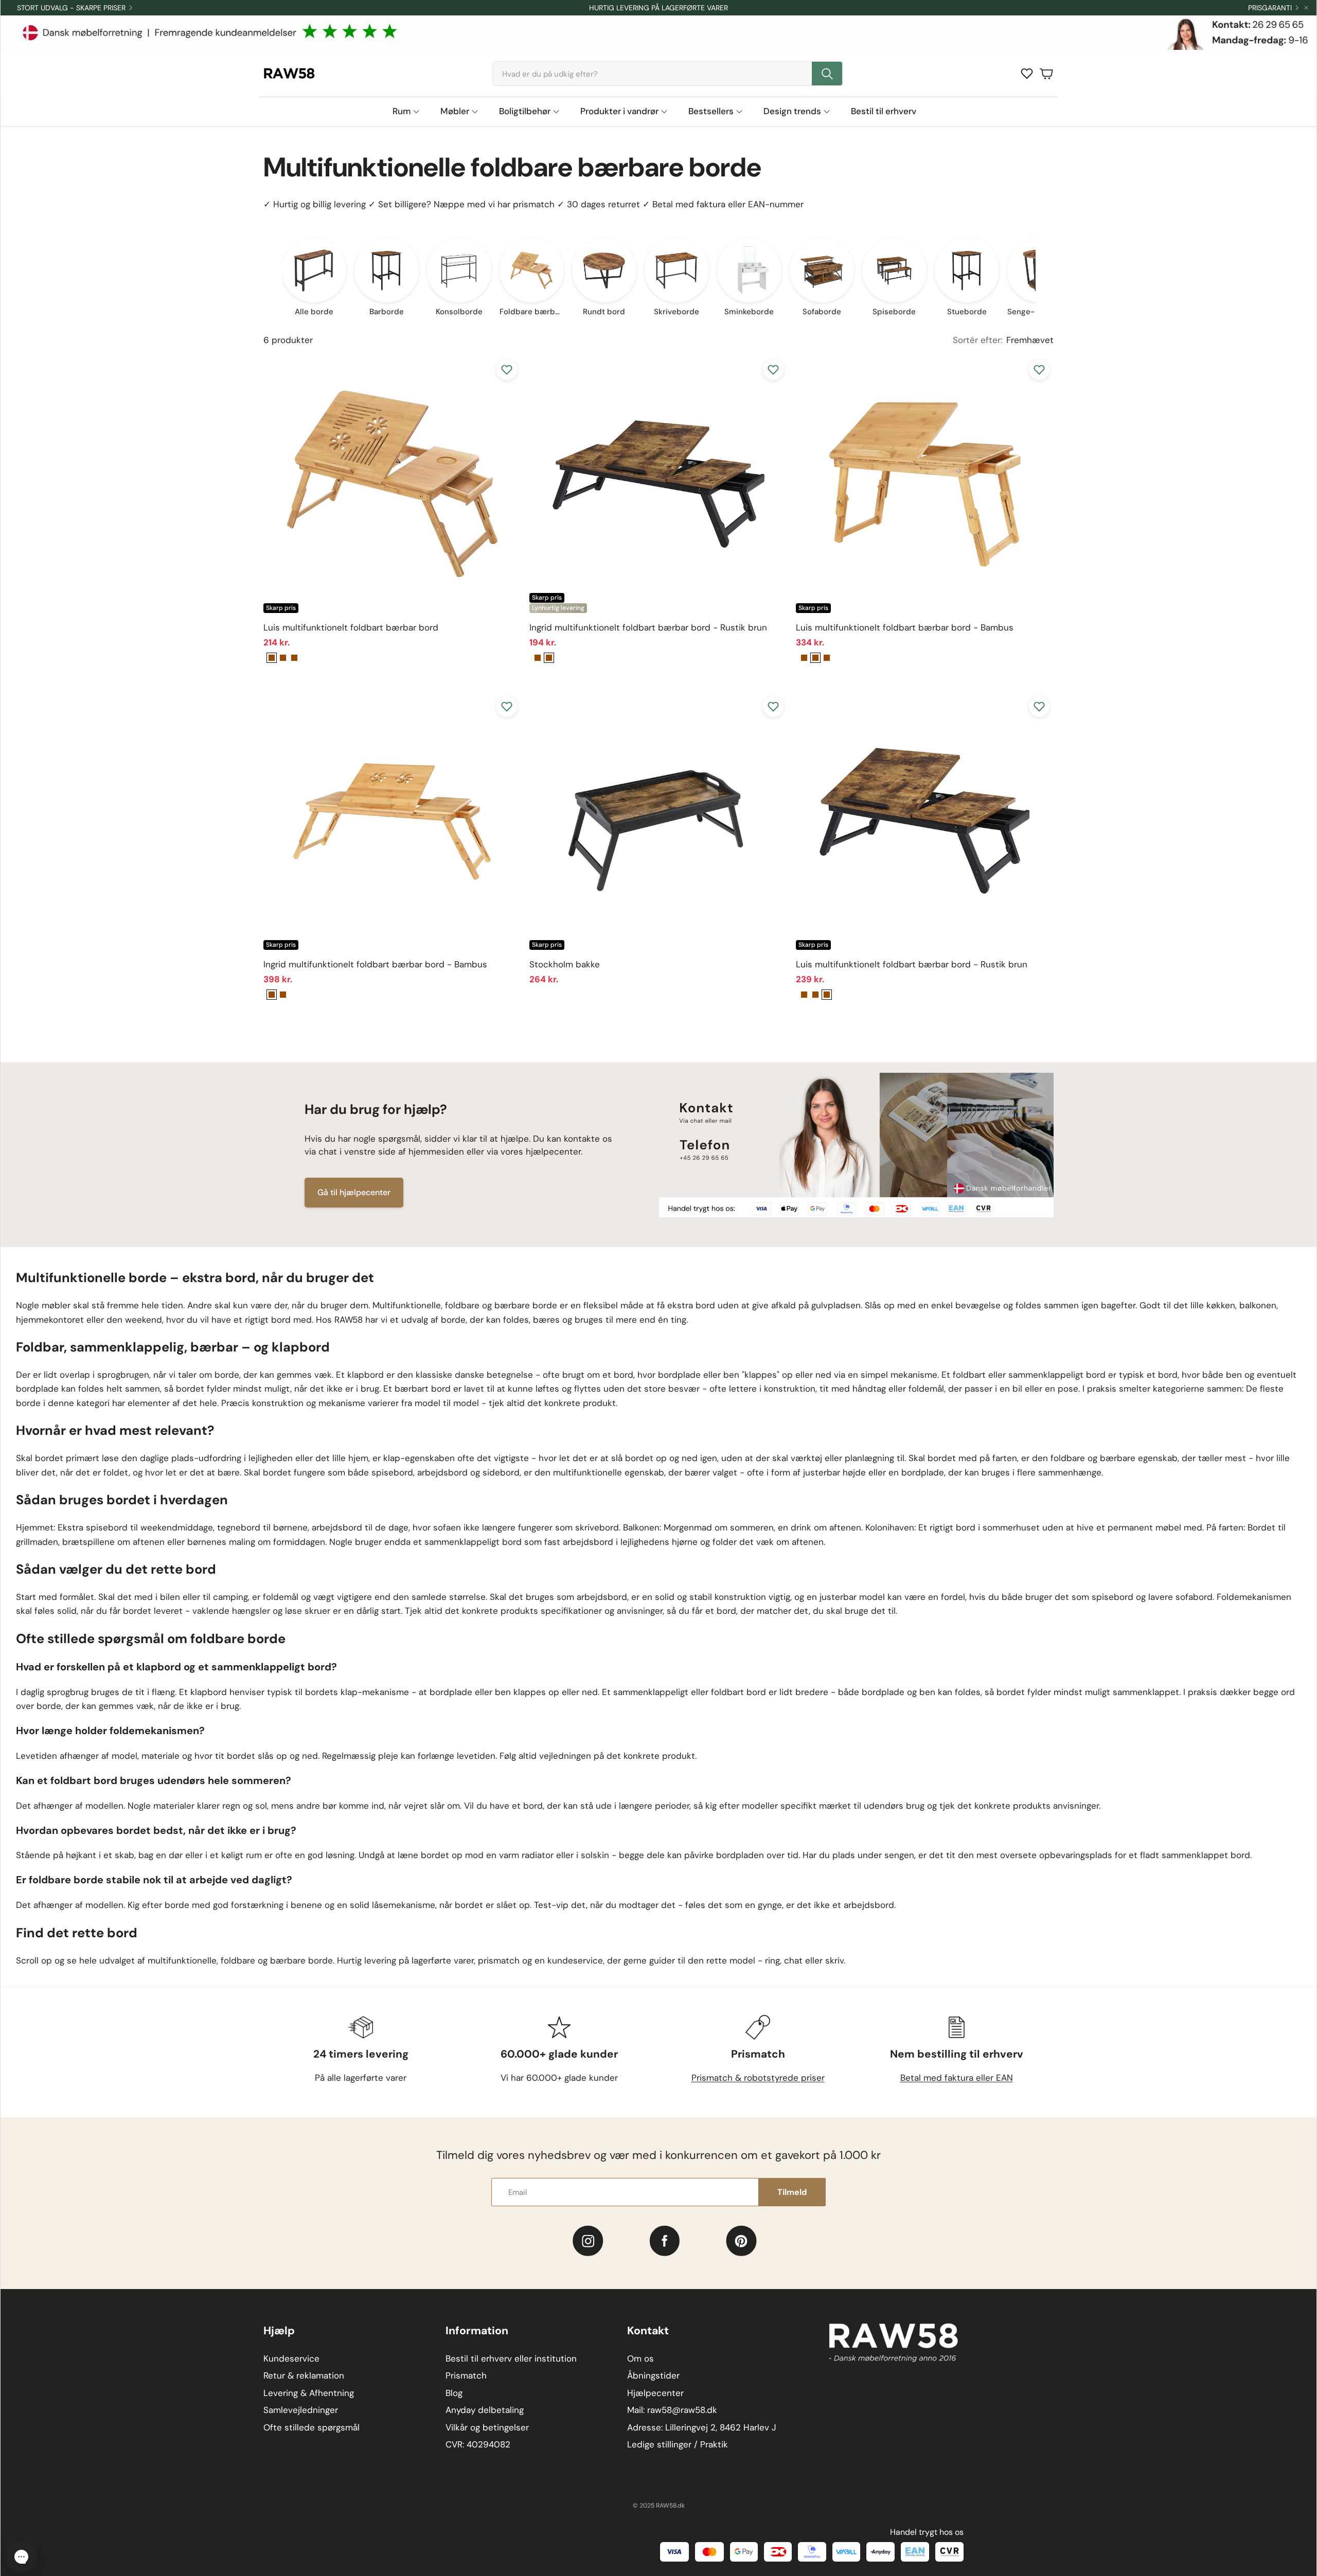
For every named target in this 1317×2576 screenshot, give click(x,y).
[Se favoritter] (1027, 74)
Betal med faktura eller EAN (957, 2078)
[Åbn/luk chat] (21, 2556)
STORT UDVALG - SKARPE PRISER (71, 8)
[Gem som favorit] (507, 370)
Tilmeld (792, 2192)
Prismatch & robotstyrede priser (758, 2078)
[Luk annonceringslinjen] (1306, 8)
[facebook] (664, 2241)
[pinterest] (742, 2241)
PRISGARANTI (1270, 8)
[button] (668, 74)
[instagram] (588, 2241)
